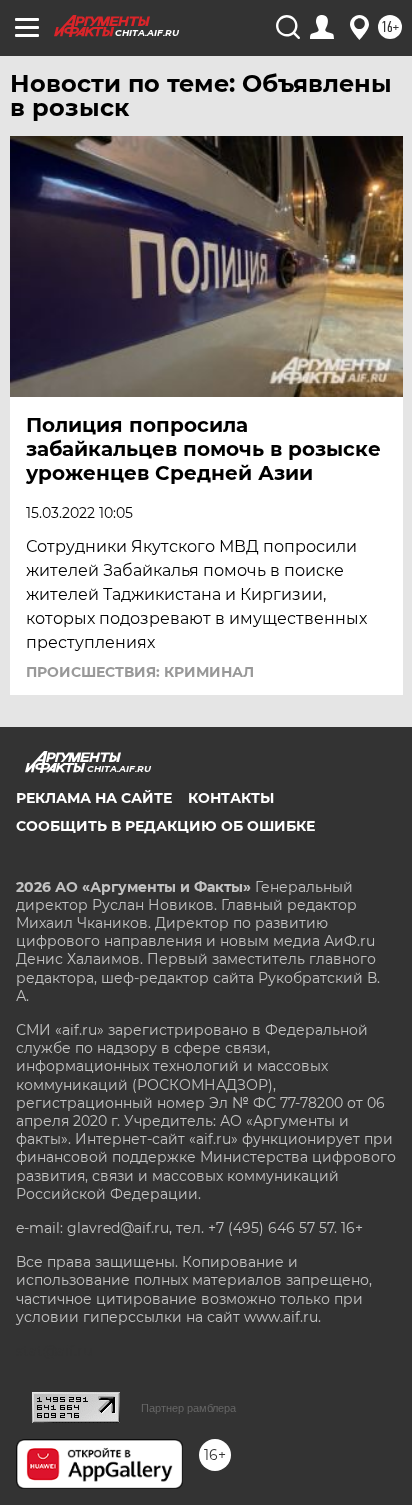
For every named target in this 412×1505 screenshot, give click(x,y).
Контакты (231, 798)
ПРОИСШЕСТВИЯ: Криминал (140, 672)
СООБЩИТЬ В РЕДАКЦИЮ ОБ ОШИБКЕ (165, 826)
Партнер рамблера (188, 1408)
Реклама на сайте (94, 798)
